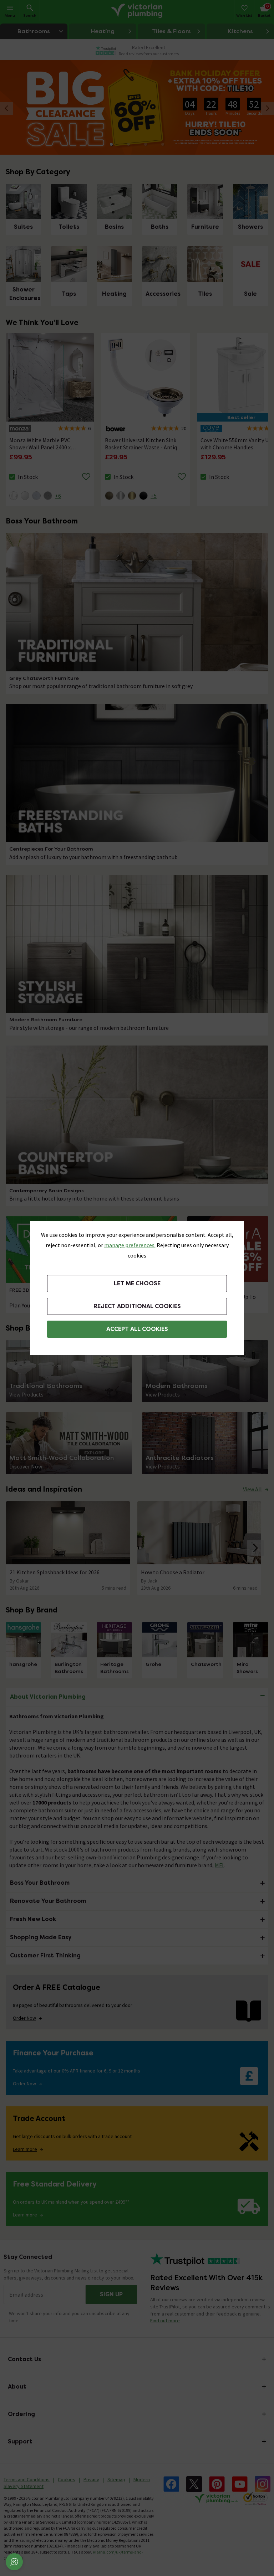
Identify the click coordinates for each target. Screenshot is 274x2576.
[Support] (14, 2562)
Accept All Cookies (137, 1329)
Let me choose (137, 1283)
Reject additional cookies (137, 1306)
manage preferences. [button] (130, 1245)
